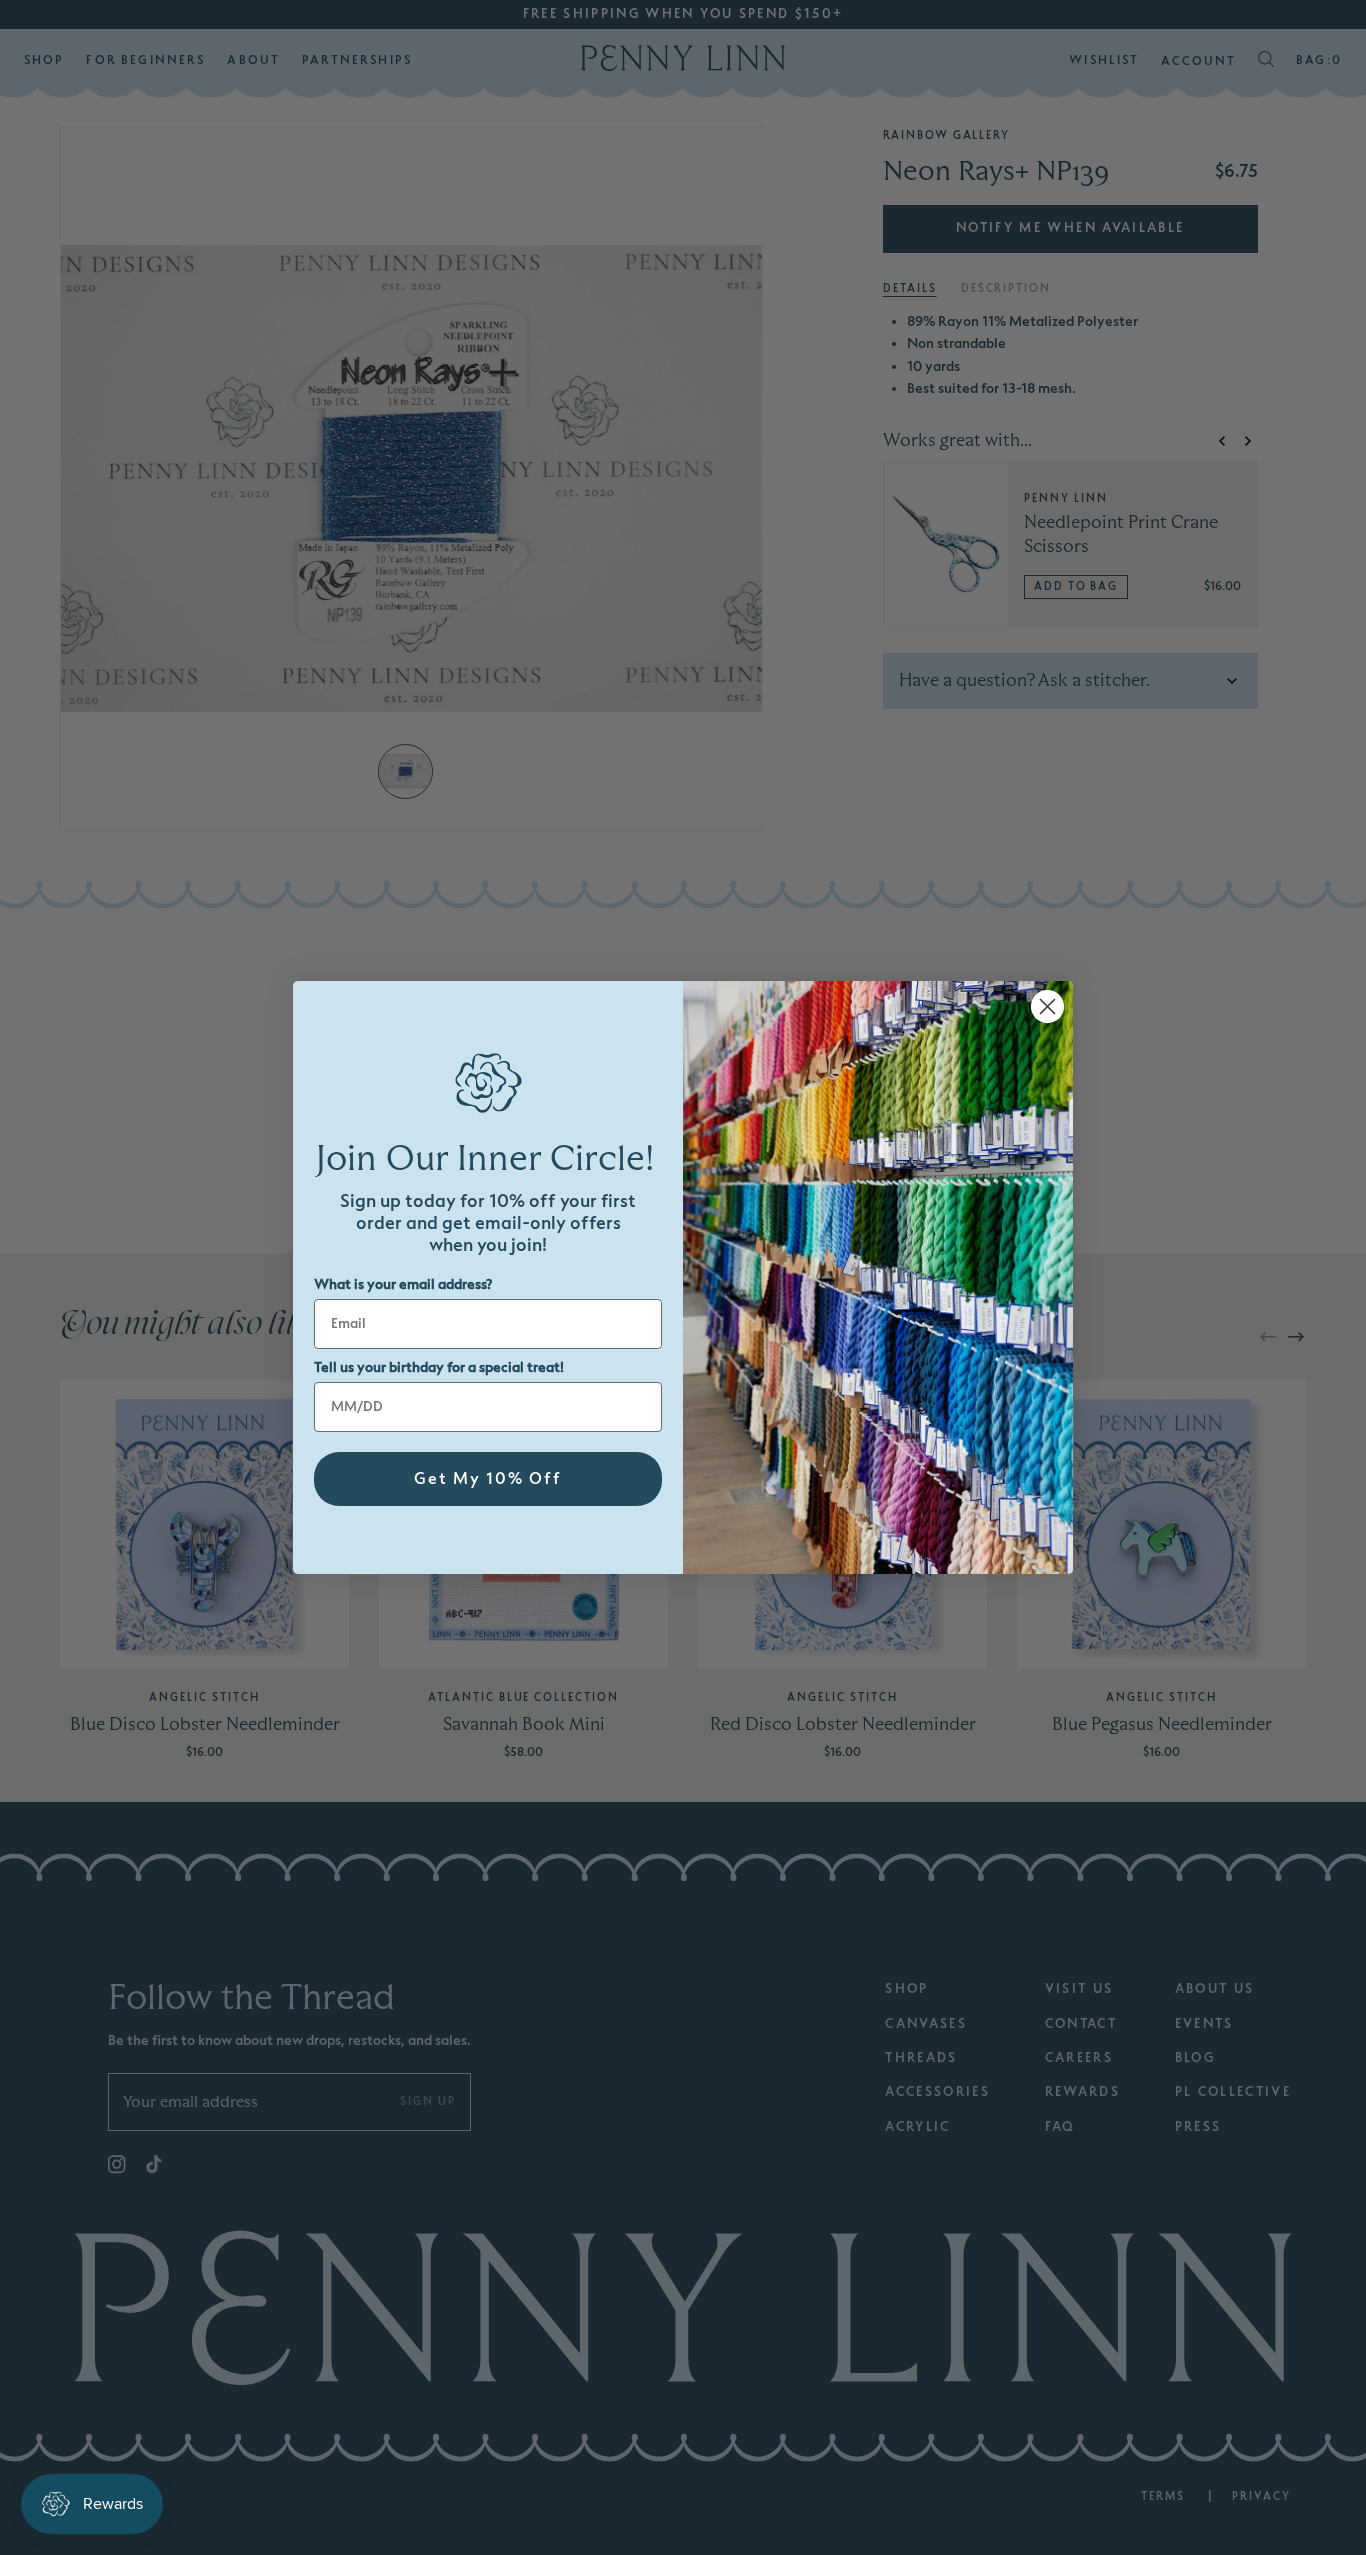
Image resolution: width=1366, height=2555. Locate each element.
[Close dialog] (1047, 1006)
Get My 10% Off (488, 1479)
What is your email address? (403, 1284)
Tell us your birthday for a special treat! (439, 1367)
